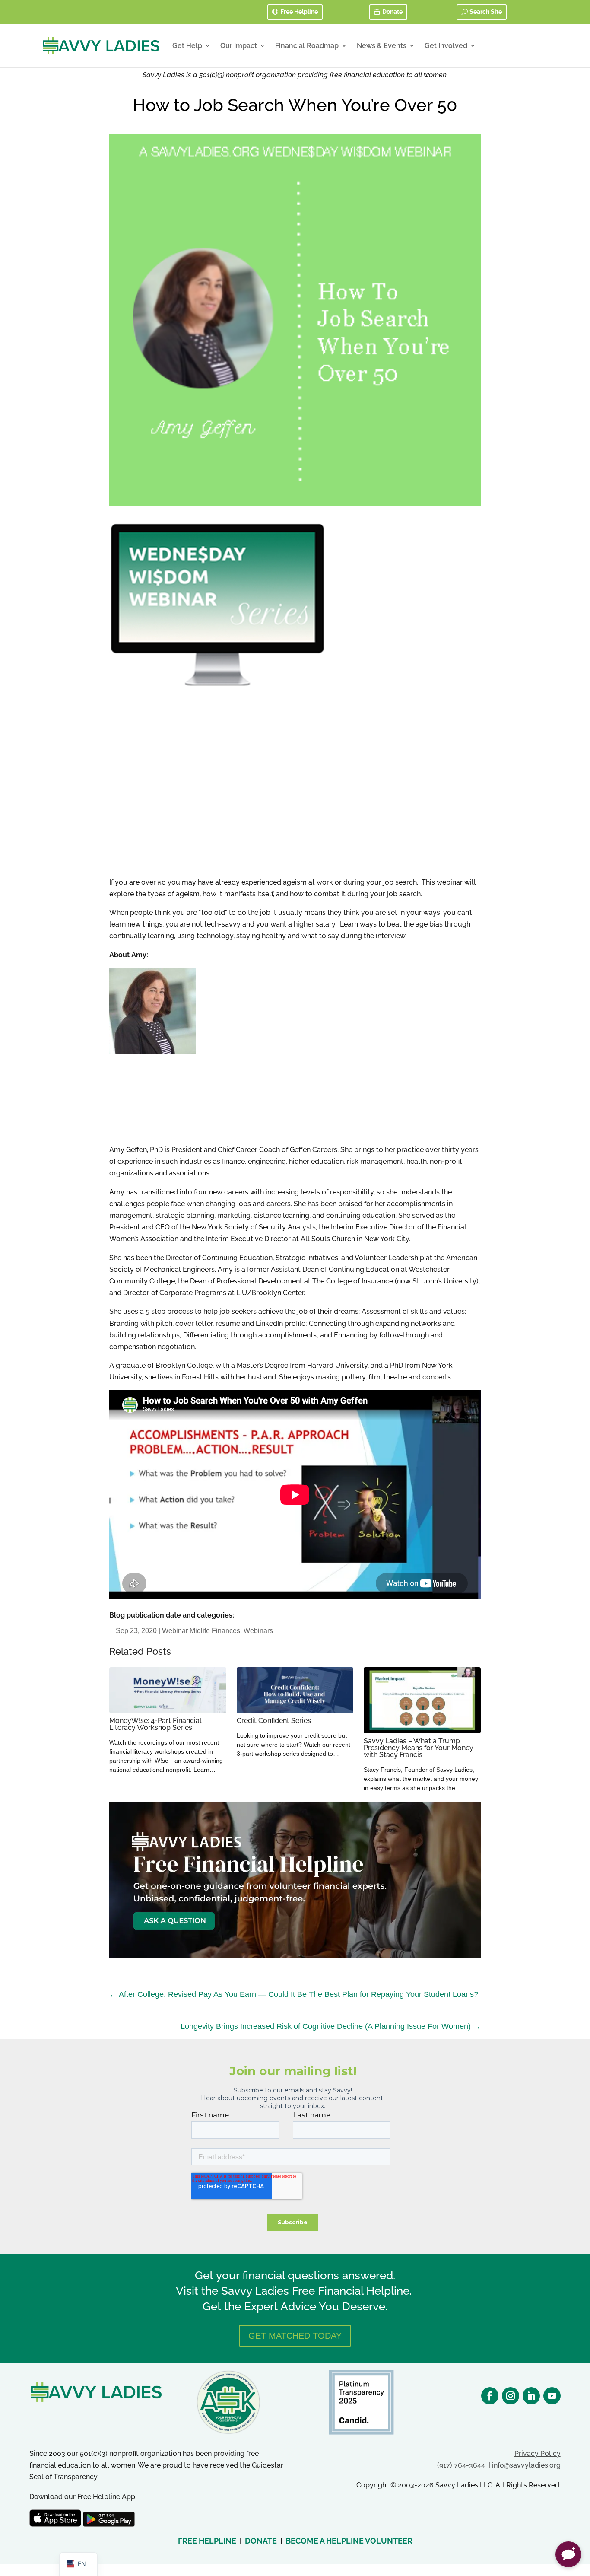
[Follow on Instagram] (511, 2396)
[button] (568, 2554)
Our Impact (239, 46)
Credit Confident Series (274, 1721)
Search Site (486, 12)
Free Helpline (299, 12)
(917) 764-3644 (461, 2465)
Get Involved (446, 46)
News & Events (382, 46)
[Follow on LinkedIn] (531, 2396)
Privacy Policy (538, 2453)
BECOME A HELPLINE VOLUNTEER (349, 2541)
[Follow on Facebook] (490, 2396)
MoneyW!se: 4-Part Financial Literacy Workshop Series (155, 1724)
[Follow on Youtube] (552, 2396)
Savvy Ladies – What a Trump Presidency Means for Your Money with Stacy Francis (419, 1748)
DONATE (261, 2541)
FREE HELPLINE (207, 2541)
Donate (392, 12)
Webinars (258, 1631)
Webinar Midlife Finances (201, 1631)
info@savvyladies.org (526, 2465)
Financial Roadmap (307, 46)
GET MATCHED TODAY (295, 2336)
